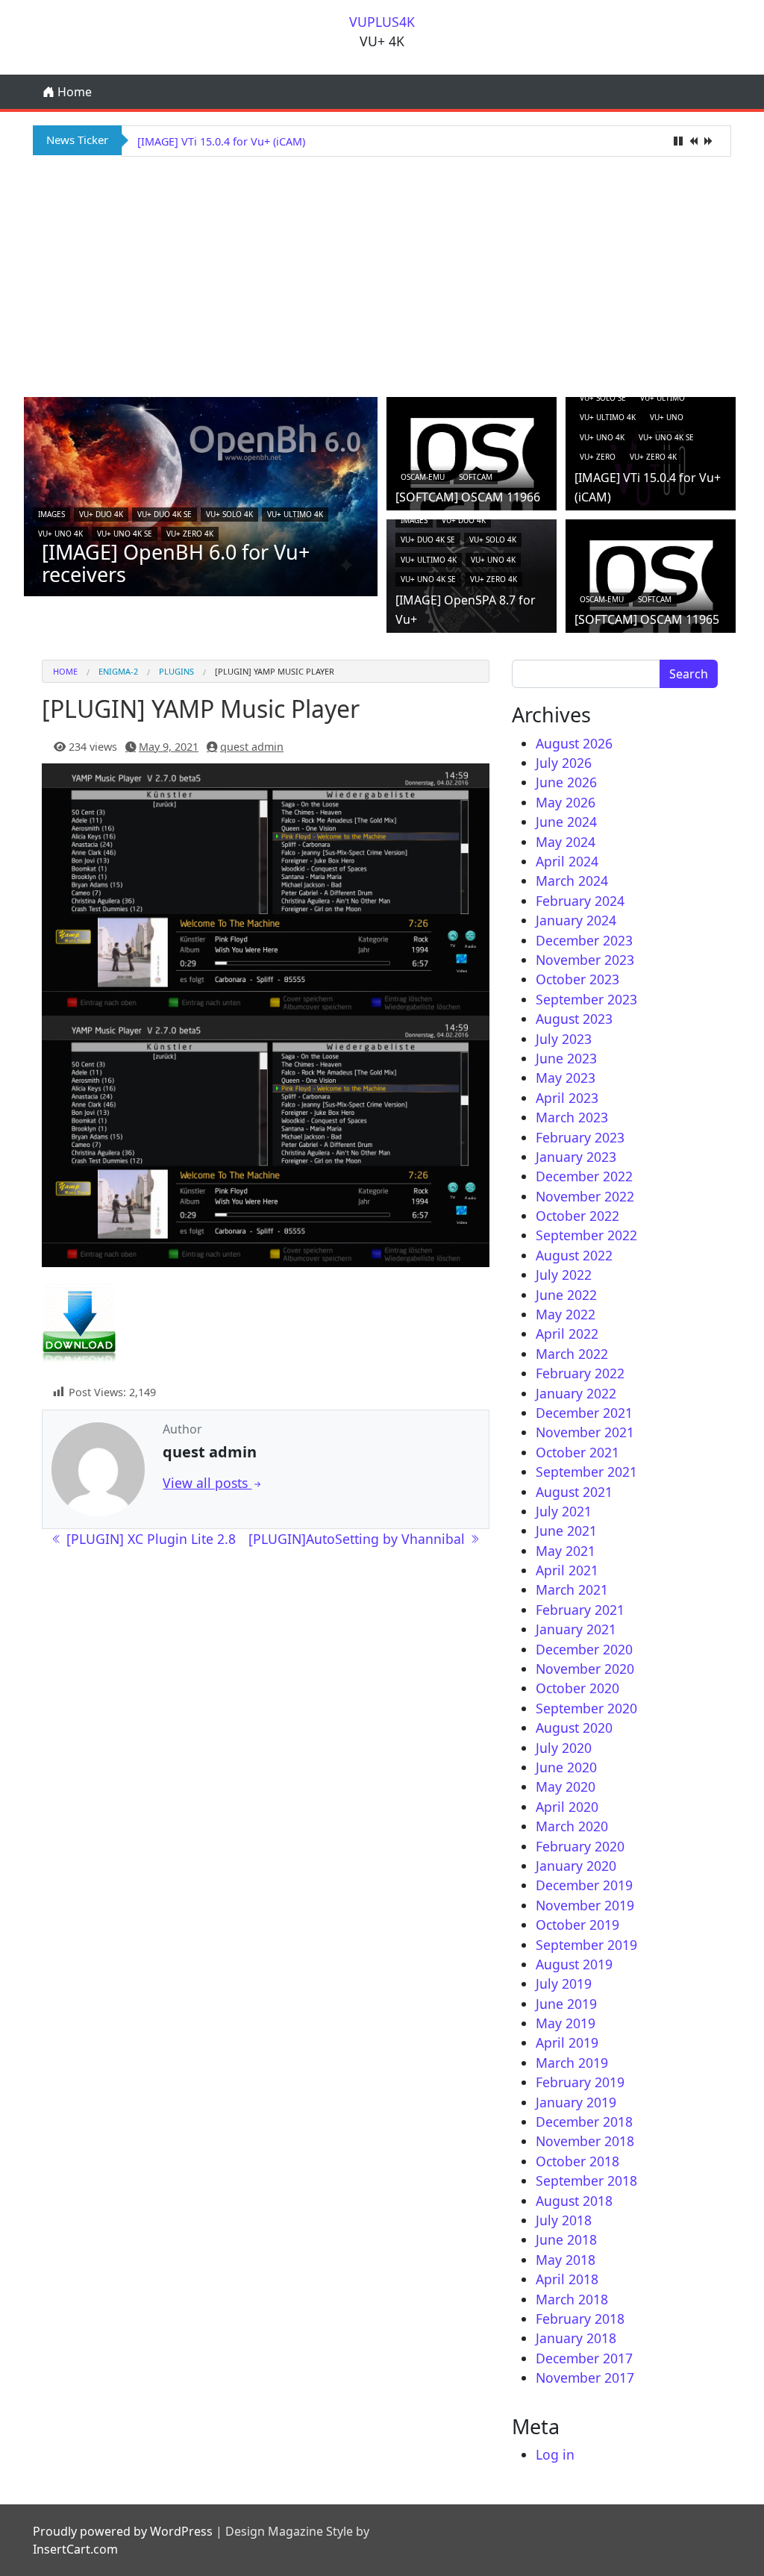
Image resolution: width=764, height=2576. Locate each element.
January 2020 (576, 1866)
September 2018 (586, 2180)
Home (73, 92)
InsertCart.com (75, 2549)
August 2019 (574, 1964)
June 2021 (566, 1531)
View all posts (207, 1483)
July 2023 (564, 1039)
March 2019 (572, 2063)
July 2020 (564, 1748)
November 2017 (585, 2378)
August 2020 (574, 1728)
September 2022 (586, 1235)
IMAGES (51, 514)
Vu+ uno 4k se (125, 534)
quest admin (252, 747)
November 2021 (585, 1432)
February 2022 (580, 1373)
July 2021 (564, 1511)
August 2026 (574, 743)
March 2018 (572, 2299)
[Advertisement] (382, 275)
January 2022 (576, 1393)
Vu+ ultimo (663, 398)
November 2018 (585, 2141)
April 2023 (567, 1098)
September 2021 (586, 1472)
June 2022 (566, 1295)
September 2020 (586, 1708)
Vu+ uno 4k (60, 534)
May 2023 (566, 1078)
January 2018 (576, 2338)
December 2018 (584, 2122)
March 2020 (572, 1826)
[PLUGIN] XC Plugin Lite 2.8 (149, 1539)
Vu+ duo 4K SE (165, 514)
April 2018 (567, 2279)
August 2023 (574, 1019)
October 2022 (577, 1216)
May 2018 (566, 2260)
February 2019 (580, 2082)
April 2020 (567, 1807)
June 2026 (566, 782)
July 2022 (564, 1275)
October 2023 (577, 979)
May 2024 (566, 842)
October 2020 (577, 1688)
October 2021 (577, 1452)
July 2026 (564, 763)
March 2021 (572, 1589)
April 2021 (567, 1570)
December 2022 (584, 1176)
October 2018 (577, 2161)
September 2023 (586, 999)
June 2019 (566, 2004)
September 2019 (586, 1945)
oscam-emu (423, 477)
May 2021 (566, 1551)
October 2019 (577, 1925)
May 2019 (566, 2023)
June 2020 (566, 1767)
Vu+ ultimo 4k (295, 514)
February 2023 (580, 1137)
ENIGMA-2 (118, 671)
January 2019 (576, 2102)
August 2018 (574, 2201)
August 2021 (574, 1492)
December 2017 (584, 2358)
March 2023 (572, 1117)
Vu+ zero (598, 457)
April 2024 (567, 861)
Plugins (176, 671)
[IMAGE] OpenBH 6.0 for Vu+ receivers (176, 563)
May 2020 (566, 1786)
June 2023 (566, 1058)
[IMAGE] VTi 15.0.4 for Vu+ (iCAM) (221, 141)
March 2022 (572, 1354)
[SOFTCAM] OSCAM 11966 (468, 497)
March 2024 (572, 881)
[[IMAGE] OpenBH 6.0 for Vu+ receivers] (201, 495)
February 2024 (580, 901)
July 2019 (564, 1983)
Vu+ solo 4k (229, 514)
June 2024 (566, 822)
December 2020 (584, 1649)
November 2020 (585, 1669)
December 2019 (584, 1885)
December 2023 (584, 940)
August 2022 (574, 1255)
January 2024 (576, 920)
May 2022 (566, 1314)
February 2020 (580, 1846)
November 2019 (585, 1905)
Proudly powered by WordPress (123, 2531)
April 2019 (567, 2042)
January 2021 (576, 1629)
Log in (555, 2454)
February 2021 (580, 1610)
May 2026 (566, 802)
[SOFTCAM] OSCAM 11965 (647, 619)
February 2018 (580, 2319)
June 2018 (566, 2239)
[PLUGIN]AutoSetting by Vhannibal (358, 1539)
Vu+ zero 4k (190, 534)
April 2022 (567, 1334)
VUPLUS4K (382, 22)
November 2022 (585, 1196)
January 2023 (576, 1157)
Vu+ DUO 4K (101, 514)
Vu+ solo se (603, 398)
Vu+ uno (667, 417)
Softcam (476, 477)
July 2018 (564, 2220)
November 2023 (585, 960)
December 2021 (584, 1413)
